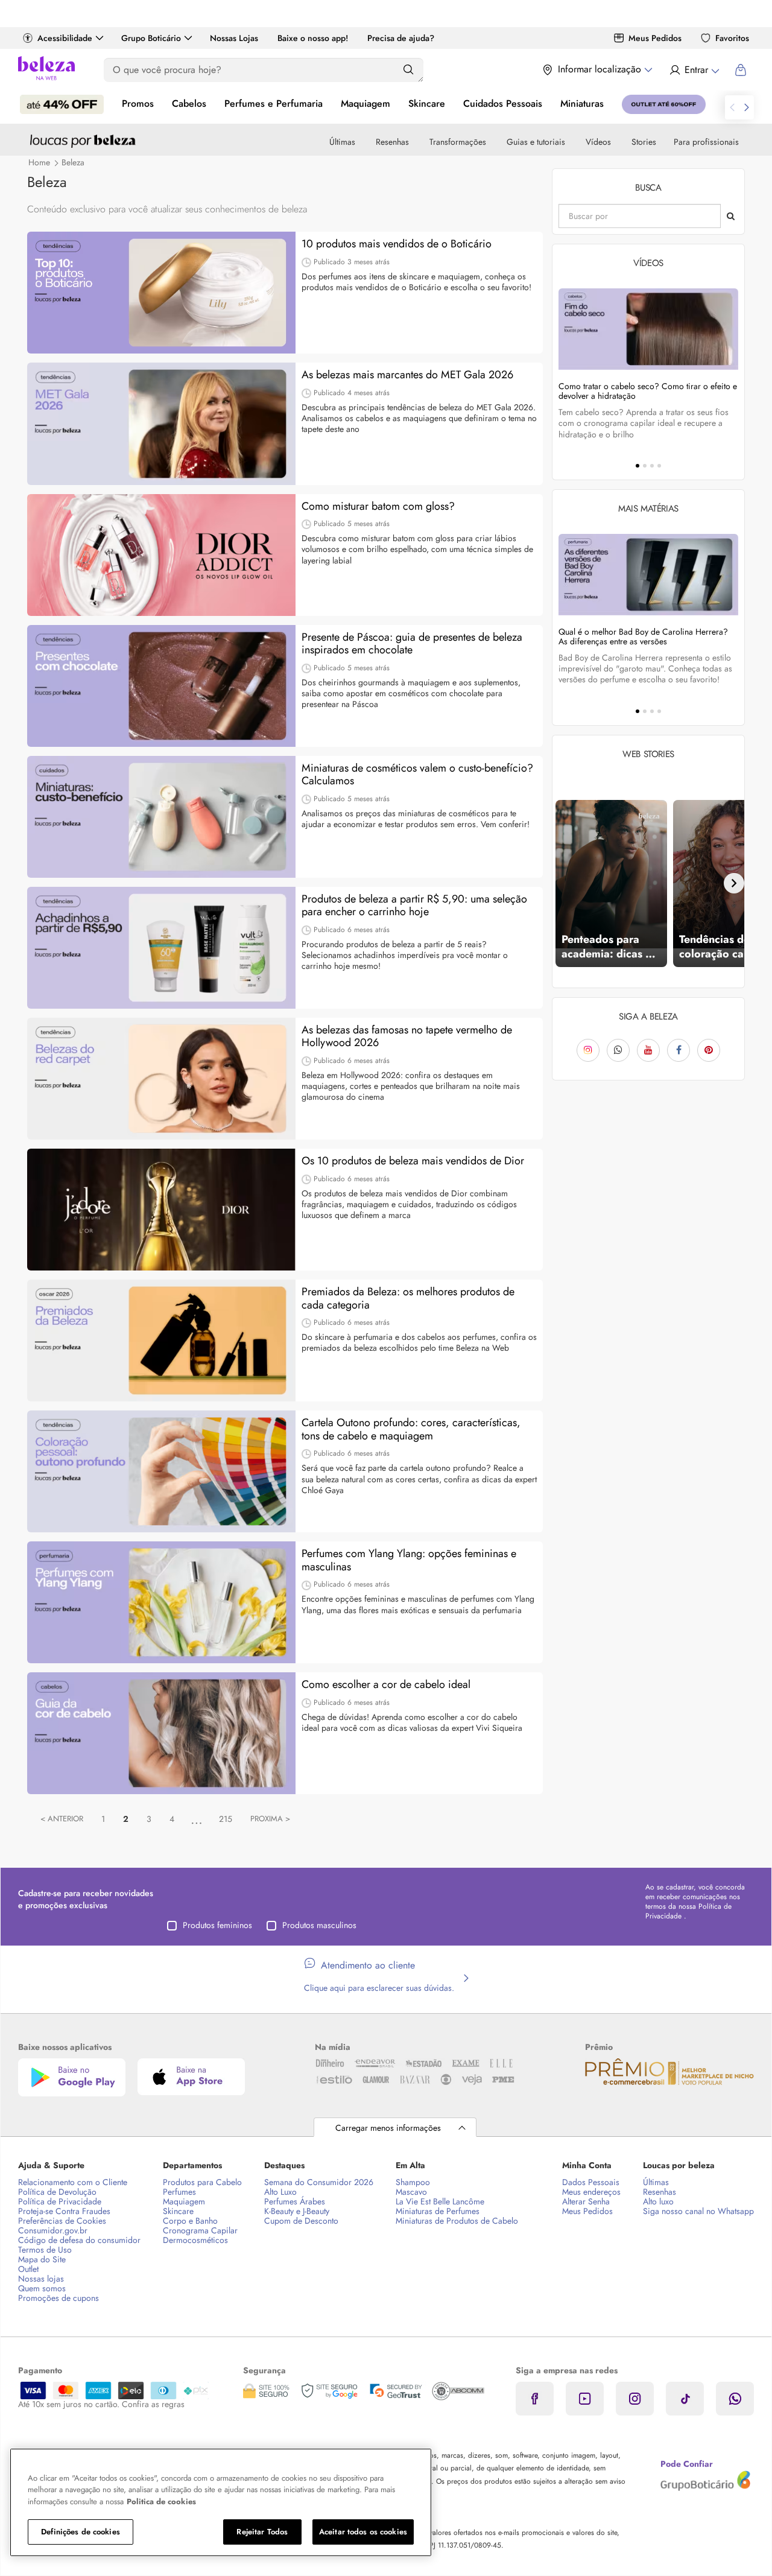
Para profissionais (706, 142)
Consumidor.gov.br (53, 2230)
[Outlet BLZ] (664, 104)
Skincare (427, 103)
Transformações (458, 142)
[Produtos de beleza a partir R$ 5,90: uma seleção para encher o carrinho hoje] (161, 948)
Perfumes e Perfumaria (274, 103)
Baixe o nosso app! (313, 38)
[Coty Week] (62, 104)
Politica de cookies (161, 2501)
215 (226, 1819)
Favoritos (732, 38)
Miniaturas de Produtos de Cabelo (457, 2221)
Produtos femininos (217, 1925)
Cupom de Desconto (301, 2221)
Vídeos (598, 142)
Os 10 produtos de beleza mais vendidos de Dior (413, 1161)
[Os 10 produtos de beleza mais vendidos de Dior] (161, 1210)
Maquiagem (365, 103)
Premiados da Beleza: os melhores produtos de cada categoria (408, 1299)
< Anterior (62, 1819)
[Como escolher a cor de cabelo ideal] (161, 1733)
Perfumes (179, 2192)
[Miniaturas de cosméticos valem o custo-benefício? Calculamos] (161, 817)
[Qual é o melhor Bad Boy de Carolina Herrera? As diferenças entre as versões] (648, 575)
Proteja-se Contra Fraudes (64, 2211)
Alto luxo (658, 2201)
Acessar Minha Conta (694, 70)
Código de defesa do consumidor (79, 2240)
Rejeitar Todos (262, 2532)
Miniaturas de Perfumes (438, 2211)
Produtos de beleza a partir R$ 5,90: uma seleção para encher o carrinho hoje (414, 906)
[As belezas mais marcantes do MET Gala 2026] (161, 424)
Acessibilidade (65, 38)
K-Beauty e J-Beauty (297, 2211)
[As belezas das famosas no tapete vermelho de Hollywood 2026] (161, 1079)
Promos (138, 103)
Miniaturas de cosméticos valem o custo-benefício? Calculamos (417, 775)
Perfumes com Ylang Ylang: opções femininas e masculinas (409, 1560)
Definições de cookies (81, 2532)
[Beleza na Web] (46, 70)
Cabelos (189, 103)
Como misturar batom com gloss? (378, 507)
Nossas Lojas (234, 38)
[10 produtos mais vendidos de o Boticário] (161, 293)
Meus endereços (591, 2192)
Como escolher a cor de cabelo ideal (386, 1685)
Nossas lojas (41, 2279)
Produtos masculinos (319, 1925)
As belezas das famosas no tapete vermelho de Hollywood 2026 (407, 1037)
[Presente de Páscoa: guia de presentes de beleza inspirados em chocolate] (161, 686)
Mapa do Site (42, 2259)
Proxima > (270, 1819)
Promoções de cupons (59, 2298)
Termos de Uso (45, 2250)
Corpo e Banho (190, 2221)
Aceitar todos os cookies (363, 2532)
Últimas (342, 142)
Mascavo (411, 2192)
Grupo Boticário (151, 38)
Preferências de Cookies (62, 2221)
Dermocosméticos (195, 2240)
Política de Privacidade (60, 2201)
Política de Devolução (57, 2192)
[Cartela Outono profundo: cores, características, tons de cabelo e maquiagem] (161, 1471)
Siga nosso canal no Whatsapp (698, 2211)
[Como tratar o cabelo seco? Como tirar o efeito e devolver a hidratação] (648, 329)
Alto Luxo (280, 2192)
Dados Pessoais (591, 2182)
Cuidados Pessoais (503, 103)
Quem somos (42, 2288)
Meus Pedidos (655, 38)
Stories (644, 142)
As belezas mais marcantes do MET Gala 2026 (407, 375)
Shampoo (413, 2182)
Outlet (28, 2269)
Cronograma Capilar (200, 2230)
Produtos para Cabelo (202, 2182)
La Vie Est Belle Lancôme (440, 2201)
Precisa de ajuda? (401, 38)
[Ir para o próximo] (747, 107)
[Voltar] (563, 883)
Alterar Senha (586, 2201)
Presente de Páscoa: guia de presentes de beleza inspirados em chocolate (412, 644)
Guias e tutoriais (536, 142)
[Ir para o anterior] (732, 107)
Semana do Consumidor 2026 (319, 2182)
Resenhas (392, 142)
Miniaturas (582, 103)
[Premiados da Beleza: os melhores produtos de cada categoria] (161, 1340)
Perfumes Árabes (295, 2201)
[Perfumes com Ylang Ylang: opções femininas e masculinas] (161, 1602)
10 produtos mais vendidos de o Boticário (397, 244)
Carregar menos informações (388, 2128)
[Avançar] (734, 883)
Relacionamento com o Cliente (73, 2182)
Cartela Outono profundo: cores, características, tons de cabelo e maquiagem (411, 1429)
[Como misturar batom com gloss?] (161, 555)
